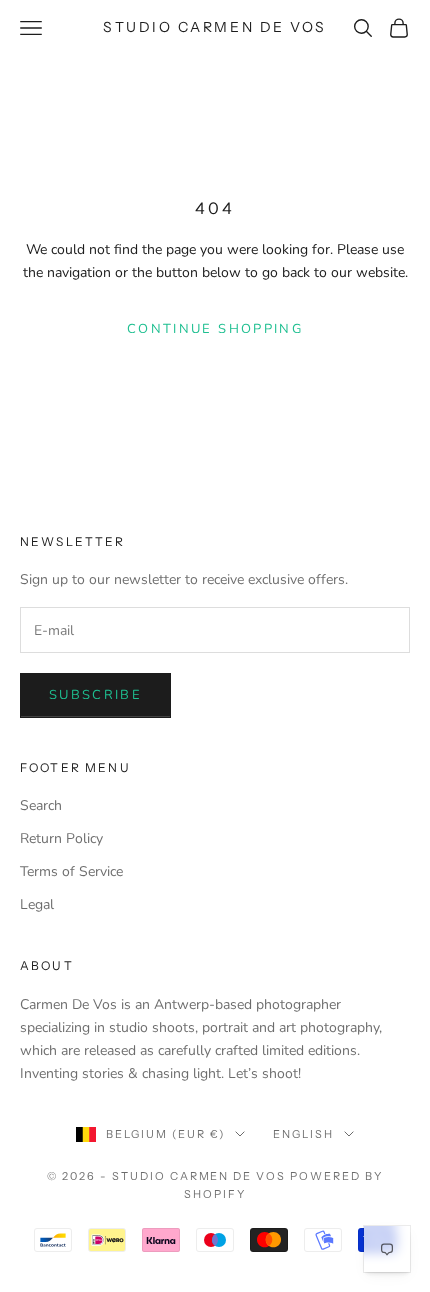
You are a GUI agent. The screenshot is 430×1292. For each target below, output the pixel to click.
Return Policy (61, 838)
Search (41, 805)
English (303, 1134)
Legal (37, 904)
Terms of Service (71, 871)
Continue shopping (215, 329)
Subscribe (95, 695)
